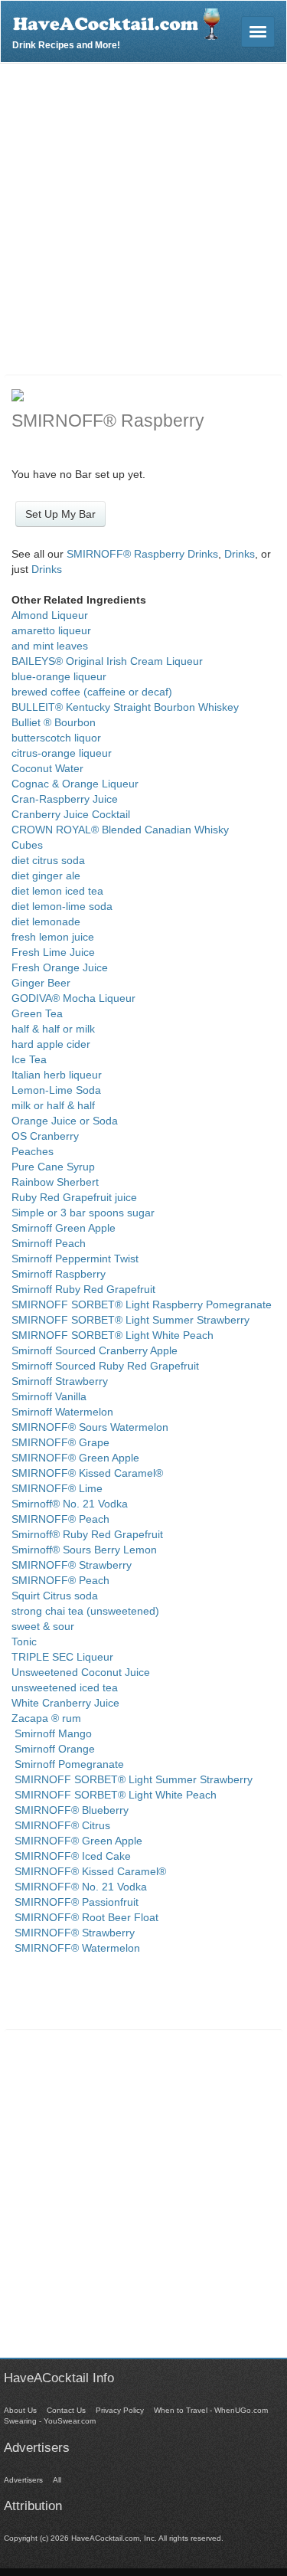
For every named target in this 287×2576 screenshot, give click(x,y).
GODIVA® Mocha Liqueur (73, 998)
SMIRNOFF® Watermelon (76, 1948)
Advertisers (23, 2480)
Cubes (27, 845)
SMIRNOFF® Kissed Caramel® (87, 1473)
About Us (20, 2410)
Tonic (24, 1642)
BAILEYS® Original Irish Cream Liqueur (107, 661)
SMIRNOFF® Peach (60, 1519)
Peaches (33, 1151)
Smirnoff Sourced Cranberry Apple (95, 1350)
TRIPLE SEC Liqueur (62, 1657)
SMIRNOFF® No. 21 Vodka (79, 1887)
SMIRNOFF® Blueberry (70, 1810)
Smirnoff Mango (52, 1733)
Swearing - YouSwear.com (50, 2421)
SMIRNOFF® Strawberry (72, 1565)
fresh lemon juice (53, 937)
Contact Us (66, 2410)
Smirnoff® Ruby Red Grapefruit (87, 1534)
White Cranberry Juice (65, 1703)
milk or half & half (53, 1105)
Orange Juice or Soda (65, 1121)
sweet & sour (43, 1626)
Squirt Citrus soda (55, 1596)
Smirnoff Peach (49, 1243)
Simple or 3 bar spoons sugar (83, 1213)
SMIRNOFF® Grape (60, 1442)
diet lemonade (46, 921)
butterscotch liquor (56, 738)
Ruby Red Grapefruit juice (74, 1197)
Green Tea (37, 1013)
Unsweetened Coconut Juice (81, 1672)
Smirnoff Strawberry (60, 1381)
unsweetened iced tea (65, 1687)
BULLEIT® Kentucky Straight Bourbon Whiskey (125, 707)
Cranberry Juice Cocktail (71, 814)
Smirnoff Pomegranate (68, 1764)
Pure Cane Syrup (53, 1167)
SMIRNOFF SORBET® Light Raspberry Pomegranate (142, 1304)
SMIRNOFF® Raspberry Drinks (142, 554)
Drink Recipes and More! (66, 43)
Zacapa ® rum (46, 1718)
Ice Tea (29, 1059)
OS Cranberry (45, 1136)
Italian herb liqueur (57, 1075)
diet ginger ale (46, 876)
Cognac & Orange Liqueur (75, 784)
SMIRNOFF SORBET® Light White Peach (113, 1335)
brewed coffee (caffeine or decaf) (92, 692)
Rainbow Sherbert (55, 1182)
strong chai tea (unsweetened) (85, 1611)
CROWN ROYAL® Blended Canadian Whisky (120, 830)
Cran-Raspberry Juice (65, 799)
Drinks (240, 554)
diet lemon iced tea (57, 891)
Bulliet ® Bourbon (54, 722)
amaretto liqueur (51, 630)
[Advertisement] (143, 215)
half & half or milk (53, 1029)
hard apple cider (51, 1044)
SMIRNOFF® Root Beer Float (85, 1917)
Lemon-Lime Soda (56, 1090)
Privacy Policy (120, 2410)
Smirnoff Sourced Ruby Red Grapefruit (105, 1366)
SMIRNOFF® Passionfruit (75, 1902)
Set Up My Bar (60, 514)
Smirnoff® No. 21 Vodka (70, 1504)
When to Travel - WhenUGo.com (211, 2410)
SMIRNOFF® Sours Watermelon (90, 1427)
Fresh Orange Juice (60, 967)
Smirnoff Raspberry (59, 1274)
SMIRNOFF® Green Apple (75, 1458)
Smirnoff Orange (53, 1749)
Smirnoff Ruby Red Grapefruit (83, 1289)
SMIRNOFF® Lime (57, 1488)
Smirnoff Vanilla (49, 1396)
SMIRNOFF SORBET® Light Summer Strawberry (130, 1320)
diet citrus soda (48, 860)
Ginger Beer (41, 983)
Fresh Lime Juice (53, 952)
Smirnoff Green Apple (64, 1228)
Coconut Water (47, 768)
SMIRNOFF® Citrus (61, 1825)
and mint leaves (50, 646)
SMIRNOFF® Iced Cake (71, 1856)
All (57, 2480)
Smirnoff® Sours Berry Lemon (84, 1550)
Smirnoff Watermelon (62, 1412)
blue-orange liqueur (59, 676)
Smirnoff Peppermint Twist (75, 1259)
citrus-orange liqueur (62, 753)
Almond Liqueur (50, 615)
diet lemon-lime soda (62, 906)
